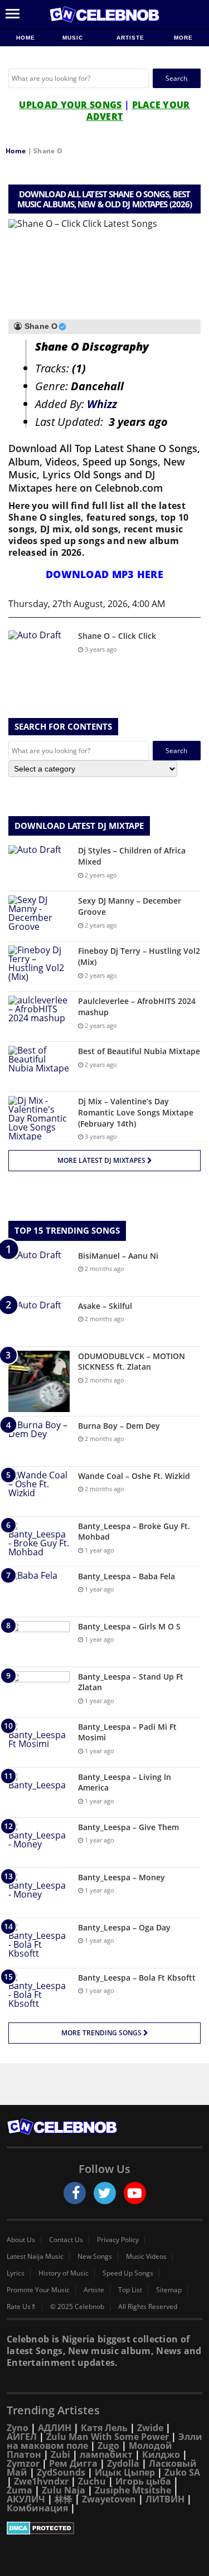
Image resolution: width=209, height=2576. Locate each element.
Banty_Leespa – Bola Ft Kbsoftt (137, 1978)
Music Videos (146, 2257)
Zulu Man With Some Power (108, 2437)
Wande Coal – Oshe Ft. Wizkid (134, 1476)
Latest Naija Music (35, 2257)
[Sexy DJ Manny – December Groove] (39, 916)
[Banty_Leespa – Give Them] (39, 1843)
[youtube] (135, 2193)
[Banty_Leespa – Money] (39, 1893)
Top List (130, 2290)
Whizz (102, 404)
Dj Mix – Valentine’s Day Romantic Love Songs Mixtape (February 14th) (136, 1112)
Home (26, 38)
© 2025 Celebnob (77, 2307)
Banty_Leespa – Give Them (128, 1827)
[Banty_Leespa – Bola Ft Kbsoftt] (39, 1993)
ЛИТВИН (165, 2499)
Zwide (150, 2428)
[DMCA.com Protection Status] (104, 2528)
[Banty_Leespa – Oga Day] (39, 1943)
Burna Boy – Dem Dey (119, 1426)
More (183, 38)
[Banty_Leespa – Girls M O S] (39, 1642)
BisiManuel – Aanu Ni (118, 1256)
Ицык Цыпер (125, 2472)
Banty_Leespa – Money (121, 1877)
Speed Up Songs (128, 2273)
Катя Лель (104, 2428)
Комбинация (37, 2508)
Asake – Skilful (105, 1306)
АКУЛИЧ (26, 2499)
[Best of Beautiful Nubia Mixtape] (39, 1067)
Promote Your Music (38, 2290)
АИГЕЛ (22, 2437)
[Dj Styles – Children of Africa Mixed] (39, 866)
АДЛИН (55, 2428)
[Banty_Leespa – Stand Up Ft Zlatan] (39, 1692)
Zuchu (92, 2481)
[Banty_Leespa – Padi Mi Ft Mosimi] (39, 1742)
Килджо (161, 2454)
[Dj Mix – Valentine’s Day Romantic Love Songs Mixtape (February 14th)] (39, 1118)
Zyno (18, 2428)
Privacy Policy (118, 2240)
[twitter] (105, 2193)
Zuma (20, 2490)
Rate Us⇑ (21, 2307)
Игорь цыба (143, 2481)
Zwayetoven (109, 2499)
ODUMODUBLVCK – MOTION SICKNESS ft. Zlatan (132, 1362)
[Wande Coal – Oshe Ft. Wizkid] (39, 1491)
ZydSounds (61, 2472)
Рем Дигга (73, 2463)
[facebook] (75, 2193)
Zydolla (123, 2463)
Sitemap (169, 2290)
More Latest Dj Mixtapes (102, 1160)
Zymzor (23, 2463)
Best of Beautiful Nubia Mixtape (139, 1051)
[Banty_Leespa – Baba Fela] (39, 1592)
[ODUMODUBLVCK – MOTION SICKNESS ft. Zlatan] (39, 1381)
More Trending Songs (102, 2033)
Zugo (108, 2446)
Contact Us (66, 2240)
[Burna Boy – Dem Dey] (39, 1441)
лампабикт (106, 2454)
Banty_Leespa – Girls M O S (129, 1626)
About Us (21, 2240)
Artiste (130, 38)
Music (74, 38)
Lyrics (16, 2273)
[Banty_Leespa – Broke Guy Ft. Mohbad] (39, 1542)
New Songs (95, 2257)
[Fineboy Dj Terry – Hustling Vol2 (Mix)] (39, 966)
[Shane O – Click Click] (39, 651)
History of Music (64, 2273)
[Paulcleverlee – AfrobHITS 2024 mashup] (39, 1017)
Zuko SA (182, 2472)
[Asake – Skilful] (39, 1321)
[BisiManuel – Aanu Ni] (39, 1271)
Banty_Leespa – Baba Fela (127, 1576)
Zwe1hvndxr (41, 2481)
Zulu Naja (64, 2490)
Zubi (60, 2454)
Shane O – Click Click (117, 636)
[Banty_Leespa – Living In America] (39, 1792)
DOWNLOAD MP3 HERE (104, 574)
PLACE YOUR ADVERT (138, 111)
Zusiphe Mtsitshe (133, 2490)
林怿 (64, 2499)
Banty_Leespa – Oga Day (124, 1927)
